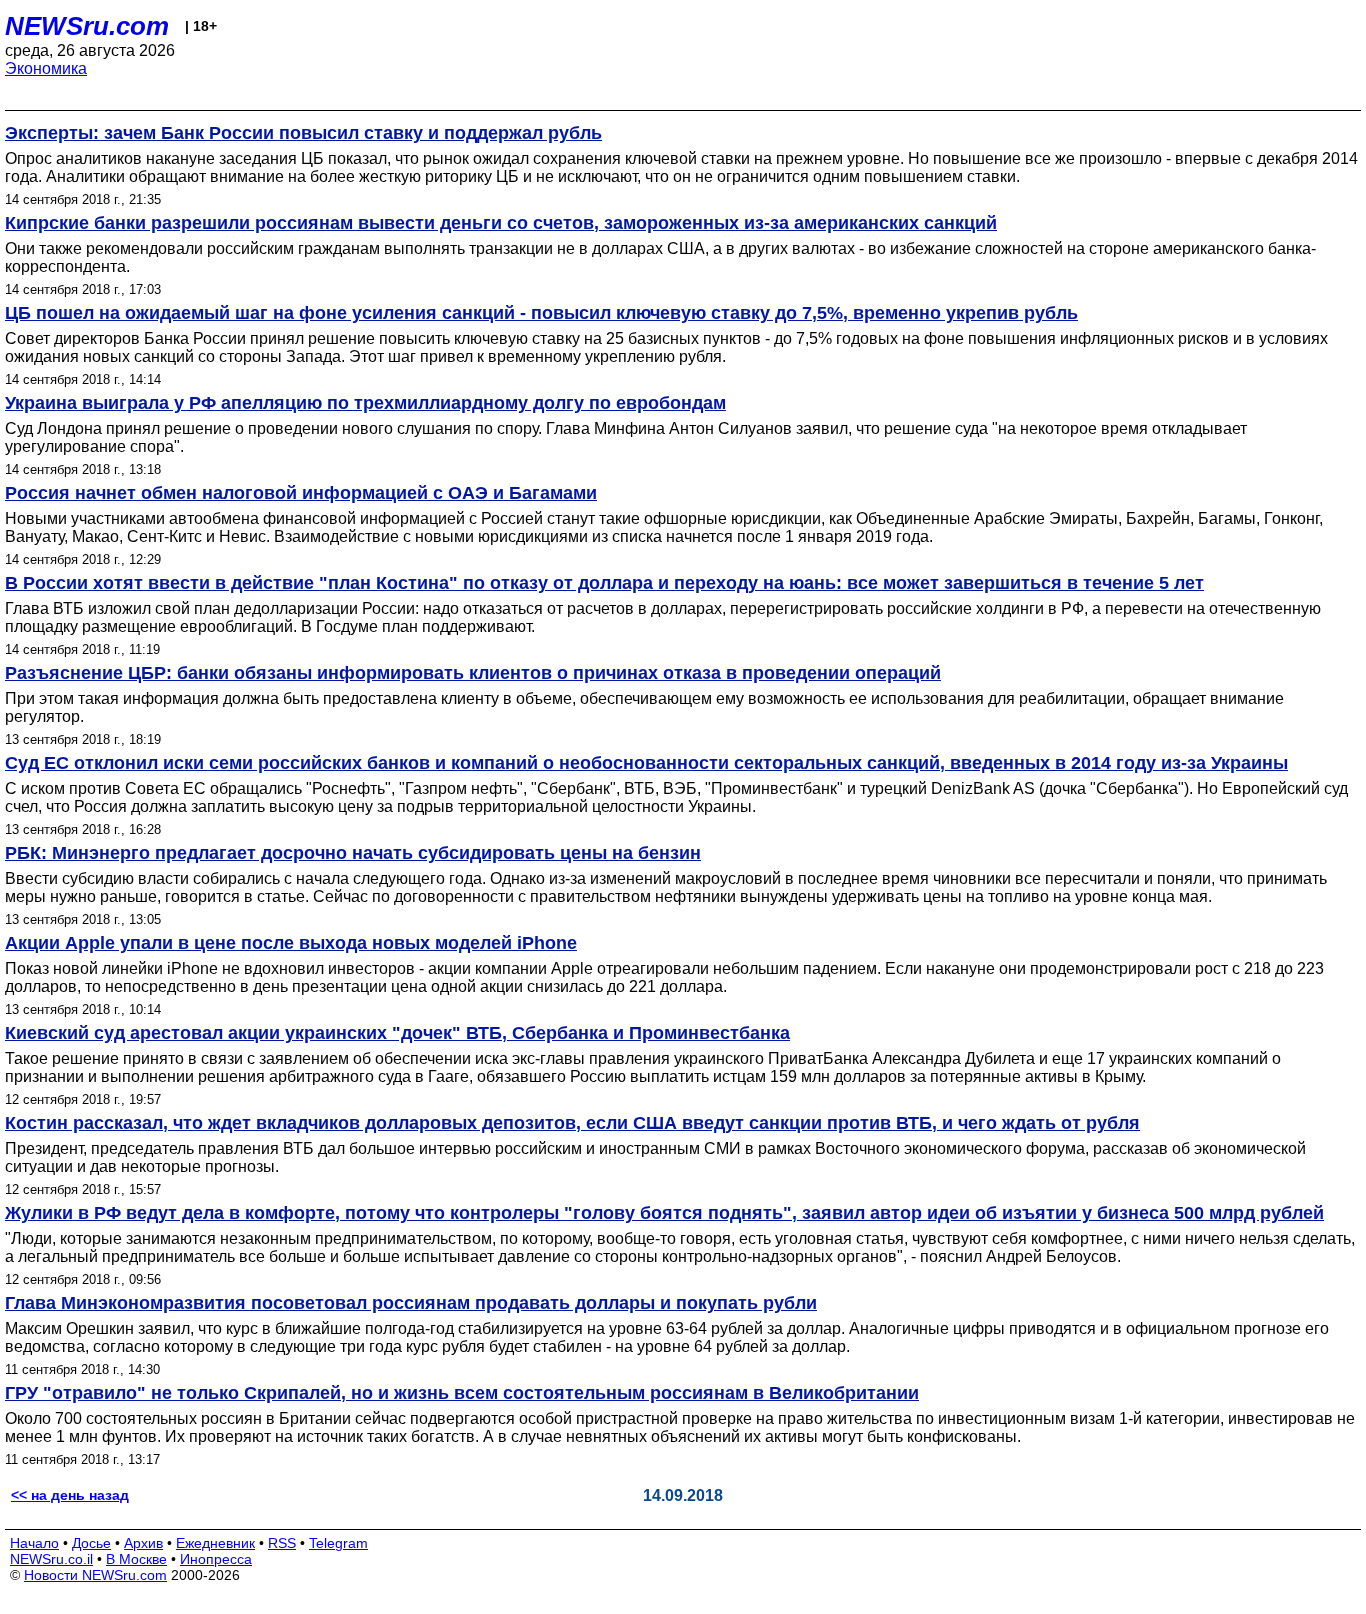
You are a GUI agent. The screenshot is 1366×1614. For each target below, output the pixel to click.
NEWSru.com (87, 26)
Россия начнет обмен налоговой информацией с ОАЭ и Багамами (301, 493)
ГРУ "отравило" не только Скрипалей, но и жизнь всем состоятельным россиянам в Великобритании (462, 1393)
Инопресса (216, 1559)
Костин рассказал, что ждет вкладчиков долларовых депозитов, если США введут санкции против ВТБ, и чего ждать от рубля (572, 1123)
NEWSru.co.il (51, 1559)
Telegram (338, 1543)
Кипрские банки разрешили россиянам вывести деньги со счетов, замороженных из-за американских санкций (501, 223)
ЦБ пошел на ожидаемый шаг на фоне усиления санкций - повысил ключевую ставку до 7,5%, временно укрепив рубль (541, 313)
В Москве (136, 1559)
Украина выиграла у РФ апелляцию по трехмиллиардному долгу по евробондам (365, 403)
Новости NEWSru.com (95, 1575)
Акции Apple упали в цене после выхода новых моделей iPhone (291, 943)
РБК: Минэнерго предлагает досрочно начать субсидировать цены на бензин (353, 853)
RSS (282, 1543)
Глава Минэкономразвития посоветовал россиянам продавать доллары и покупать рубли (411, 1303)
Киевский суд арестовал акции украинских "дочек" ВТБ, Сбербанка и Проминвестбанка (397, 1033)
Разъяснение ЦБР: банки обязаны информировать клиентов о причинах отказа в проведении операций (473, 673)
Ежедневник (215, 1543)
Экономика (46, 68)
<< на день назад (70, 1495)
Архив (143, 1543)
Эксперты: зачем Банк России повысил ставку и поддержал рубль (303, 133)
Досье (91, 1543)
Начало (34, 1543)
